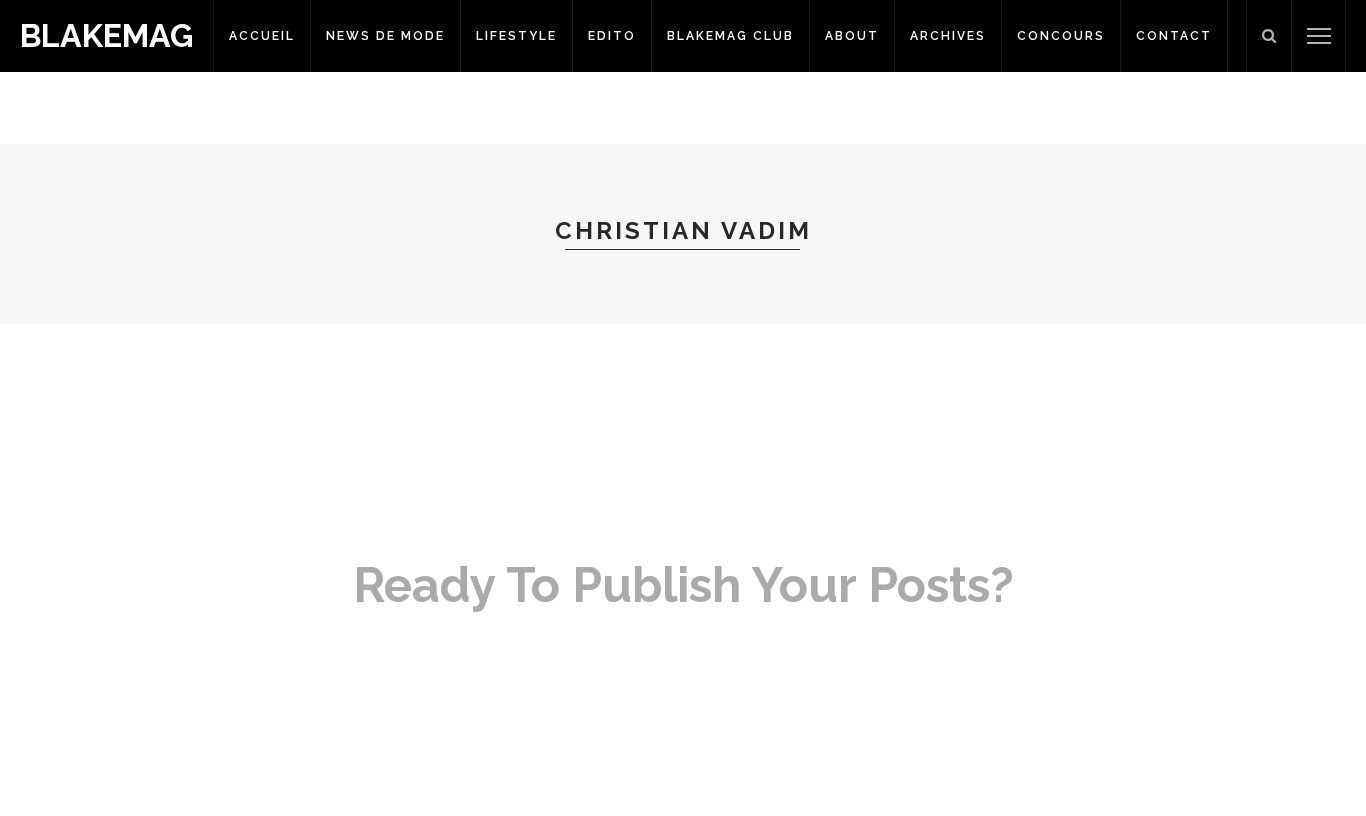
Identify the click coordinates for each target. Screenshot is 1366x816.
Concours (1061, 36)
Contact (1174, 36)
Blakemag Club (730, 36)
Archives (948, 36)
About (852, 36)
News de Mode (385, 36)
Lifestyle (516, 36)
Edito (612, 36)
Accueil (262, 36)
